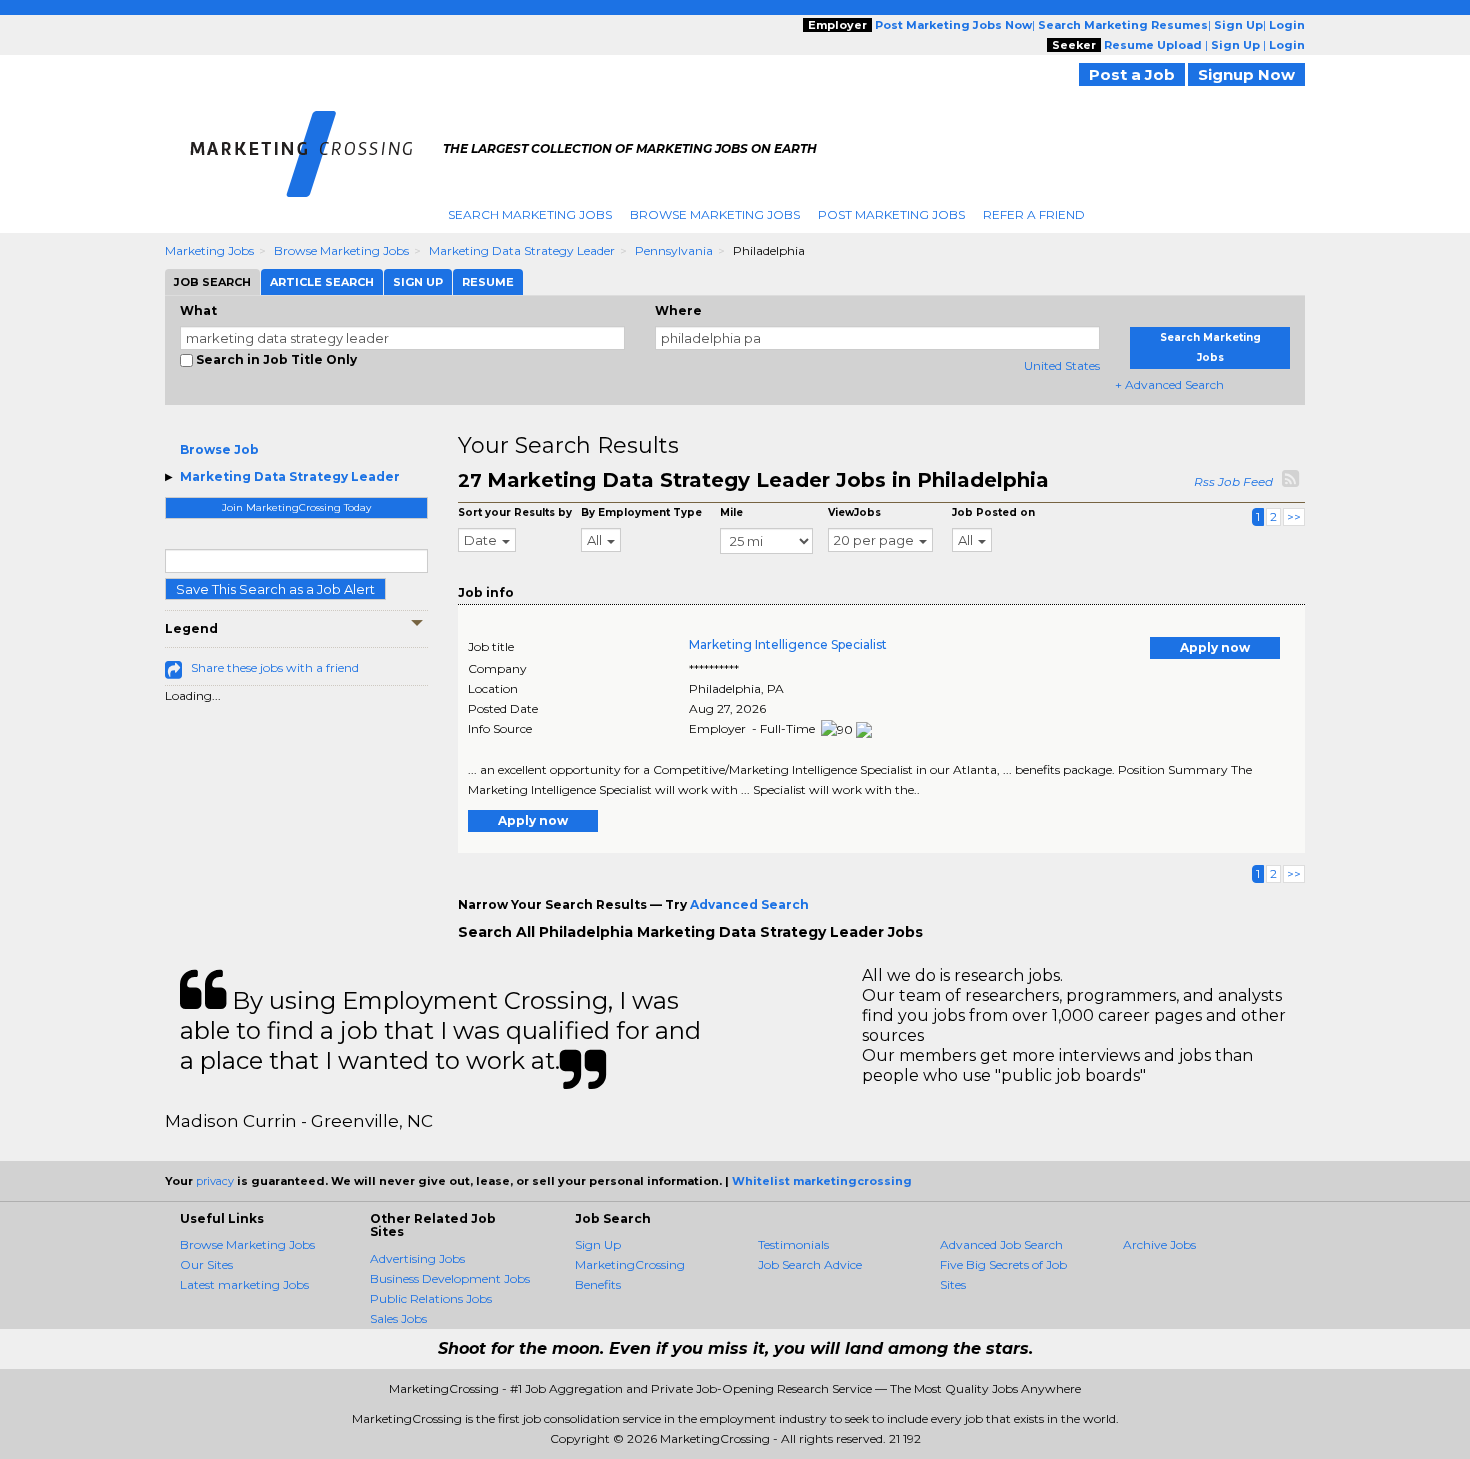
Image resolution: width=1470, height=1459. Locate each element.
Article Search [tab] (322, 282)
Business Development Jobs (450, 1278)
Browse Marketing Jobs (715, 214)
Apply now (1215, 647)
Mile (731, 512)
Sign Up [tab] (418, 282)
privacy (215, 1181)
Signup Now (1246, 74)
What (198, 310)
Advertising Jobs (417, 1258)
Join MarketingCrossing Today (296, 507)
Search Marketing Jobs (530, 214)
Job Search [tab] (212, 282)
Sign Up (598, 1244)
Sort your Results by (515, 512)
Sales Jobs (398, 1318)
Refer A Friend (1034, 214)
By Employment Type (641, 512)
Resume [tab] (488, 282)
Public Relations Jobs (431, 1298)
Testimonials (793, 1244)
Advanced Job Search (1001, 1244)
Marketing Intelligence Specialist (788, 644)
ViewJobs (854, 512)
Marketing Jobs (209, 250)
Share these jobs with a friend (275, 667)
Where (678, 310)
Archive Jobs (1159, 1244)
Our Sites (206, 1264)
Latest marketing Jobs (244, 1284)
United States (1062, 365)
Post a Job (1132, 74)
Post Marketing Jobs (891, 214)
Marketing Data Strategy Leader (522, 250)
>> (1294, 516)
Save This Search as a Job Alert (275, 589)
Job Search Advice (810, 1264)
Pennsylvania (674, 250)
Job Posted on (993, 512)
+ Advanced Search (1169, 384)
